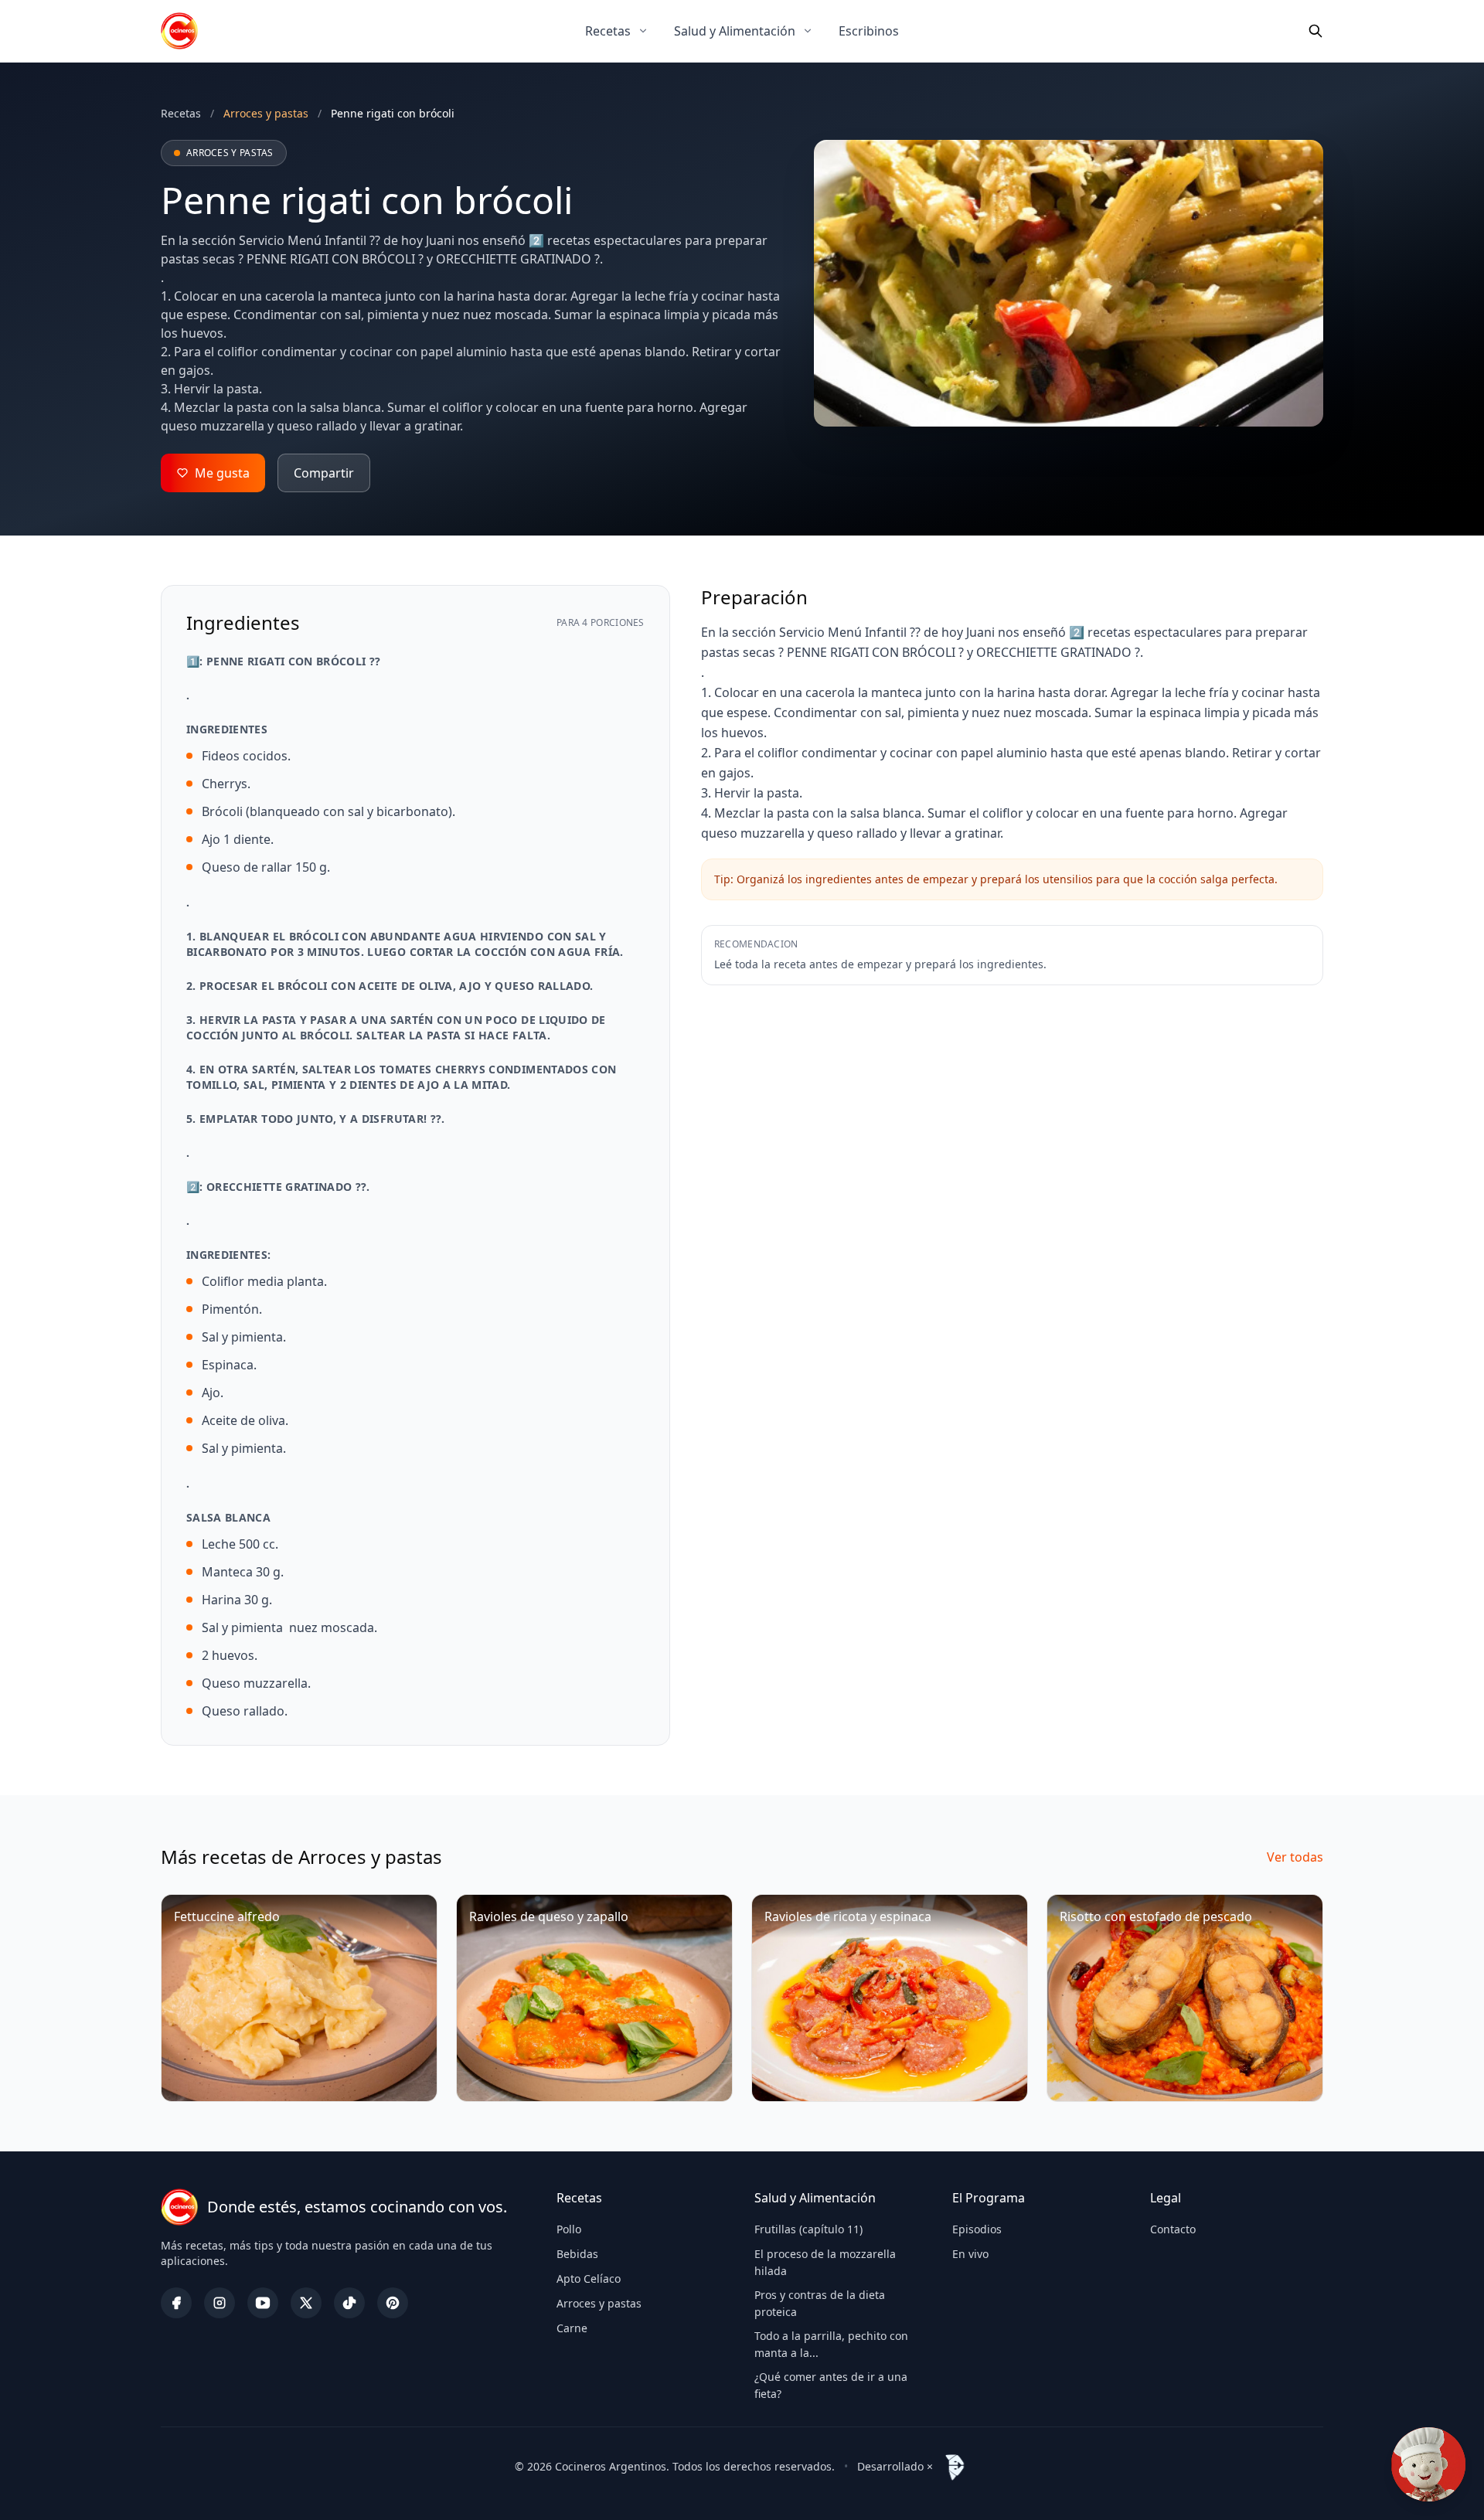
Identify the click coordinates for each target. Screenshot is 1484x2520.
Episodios (977, 2229)
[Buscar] (1316, 31)
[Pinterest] (393, 2303)
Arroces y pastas (599, 2303)
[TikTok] (349, 2303)
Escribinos (869, 31)
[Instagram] (220, 2303)
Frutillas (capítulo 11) (808, 2229)
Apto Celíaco (589, 2279)
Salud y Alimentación (735, 31)
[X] (306, 2303)
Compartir (324, 473)
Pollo (569, 2229)
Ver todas (1295, 1857)
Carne (572, 2328)
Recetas (608, 31)
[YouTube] (263, 2303)
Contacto (1173, 2229)
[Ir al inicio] (179, 31)
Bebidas (577, 2254)
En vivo (970, 2254)
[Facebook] (176, 2303)
